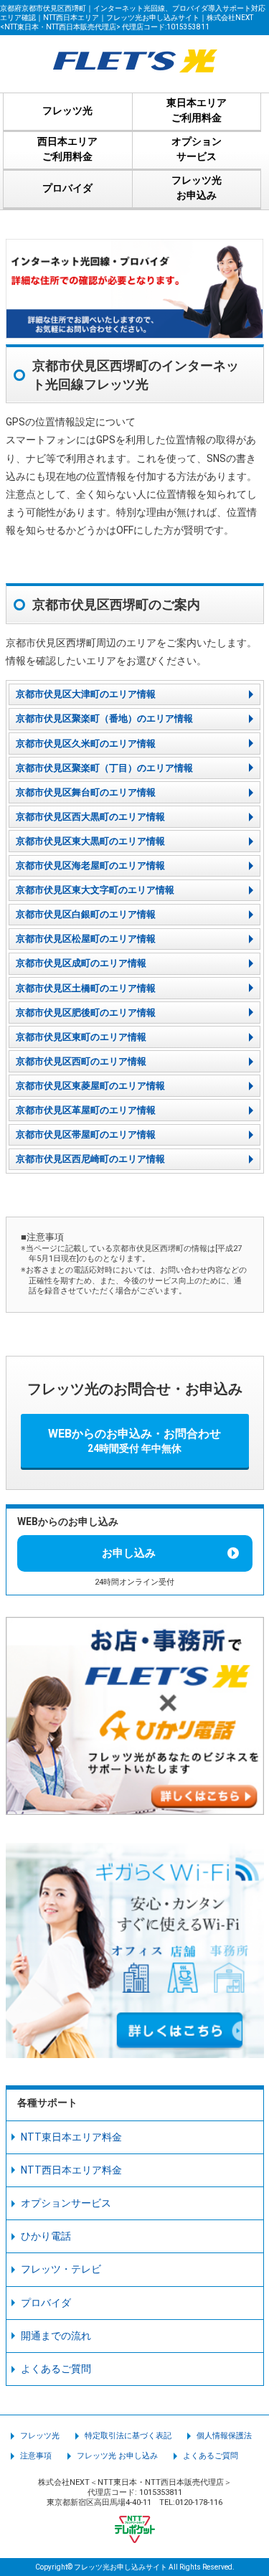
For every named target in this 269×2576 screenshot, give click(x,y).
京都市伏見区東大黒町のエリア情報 (90, 841)
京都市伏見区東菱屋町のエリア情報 (90, 1086)
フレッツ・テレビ (61, 2269)
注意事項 (36, 2456)
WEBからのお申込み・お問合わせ (134, 1440)
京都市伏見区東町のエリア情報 (81, 1037)
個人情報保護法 (224, 2436)
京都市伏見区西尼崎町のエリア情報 (90, 1159)
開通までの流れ (56, 2336)
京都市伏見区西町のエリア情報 (81, 1061)
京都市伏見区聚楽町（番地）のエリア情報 (104, 718)
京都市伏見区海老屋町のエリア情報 (90, 865)
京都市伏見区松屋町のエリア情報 (86, 939)
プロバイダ (46, 2303)
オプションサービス (66, 2203)
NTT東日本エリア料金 (71, 2137)
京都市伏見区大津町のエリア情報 (86, 694)
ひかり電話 (46, 2236)
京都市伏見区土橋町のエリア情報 (86, 988)
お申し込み (129, 1553)
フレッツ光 (40, 2436)
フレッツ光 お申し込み (117, 2456)
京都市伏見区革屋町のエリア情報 (86, 1110)
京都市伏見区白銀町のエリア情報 (86, 914)
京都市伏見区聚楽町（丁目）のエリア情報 (104, 768)
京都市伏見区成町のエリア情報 (81, 963)
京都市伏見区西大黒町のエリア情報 (90, 817)
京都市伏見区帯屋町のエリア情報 (86, 1134)
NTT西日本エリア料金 (71, 2170)
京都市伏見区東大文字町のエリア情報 (95, 890)
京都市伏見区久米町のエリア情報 (86, 744)
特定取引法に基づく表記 (128, 2436)
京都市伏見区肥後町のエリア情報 (86, 1013)
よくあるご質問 (56, 2369)
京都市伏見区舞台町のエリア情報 (86, 792)
